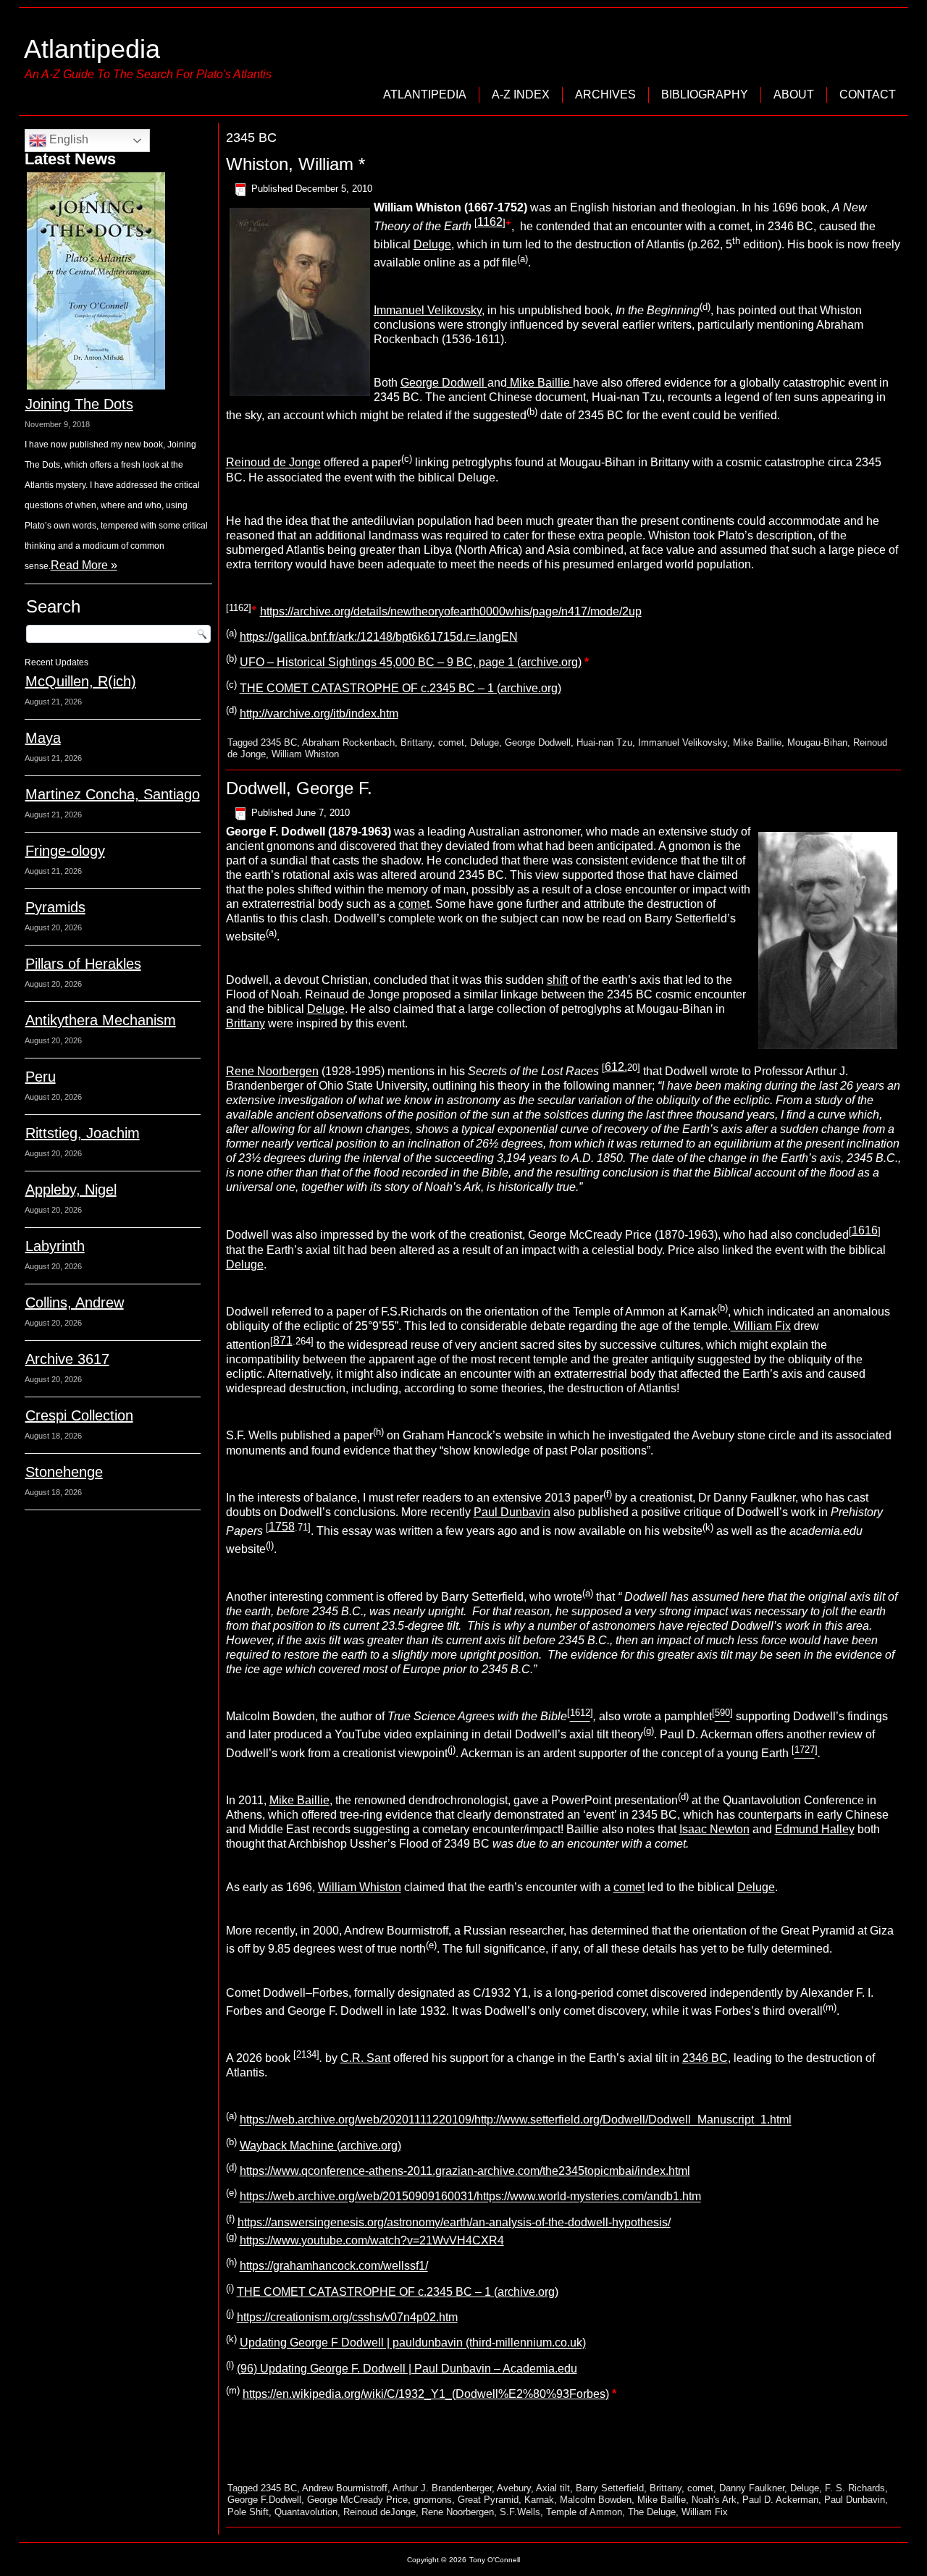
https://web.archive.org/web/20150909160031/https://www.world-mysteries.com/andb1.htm (470, 2197)
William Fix (761, 1326)
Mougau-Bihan (817, 742)
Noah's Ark (714, 2500)
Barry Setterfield (610, 2488)
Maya (43, 738)
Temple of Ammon (584, 2512)
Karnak (539, 2500)
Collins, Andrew (75, 1302)
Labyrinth (55, 1246)
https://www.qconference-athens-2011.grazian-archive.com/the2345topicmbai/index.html (465, 2171)
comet (451, 742)
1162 (490, 222)
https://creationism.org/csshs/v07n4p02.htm (347, 2317)
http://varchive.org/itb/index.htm (319, 714)
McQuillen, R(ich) (81, 681)
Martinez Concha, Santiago (113, 794)
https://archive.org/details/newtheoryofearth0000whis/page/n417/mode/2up (451, 611)
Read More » (84, 565)
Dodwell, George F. (299, 788)
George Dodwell (444, 383)
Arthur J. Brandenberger (442, 2488)
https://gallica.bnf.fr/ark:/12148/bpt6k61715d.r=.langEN (379, 637)
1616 (865, 1230)
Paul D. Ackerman (780, 2500)
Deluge (432, 244)
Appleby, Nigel (71, 1190)
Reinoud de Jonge (273, 463)
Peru (41, 1077)
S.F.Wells (520, 2512)
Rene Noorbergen (272, 1071)
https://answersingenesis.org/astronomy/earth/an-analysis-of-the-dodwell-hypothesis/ (454, 2222)
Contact (868, 94)
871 (283, 1340)
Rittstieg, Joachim (83, 1133)
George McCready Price (357, 2500)
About (794, 94)
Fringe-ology (65, 851)
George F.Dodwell (264, 2500)
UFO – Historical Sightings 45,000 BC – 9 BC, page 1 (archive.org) (411, 663)
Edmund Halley (815, 1829)
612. (616, 1067)
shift (557, 980)
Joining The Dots (79, 404)
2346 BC (705, 2058)
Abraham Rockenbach (348, 742)
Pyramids (55, 907)
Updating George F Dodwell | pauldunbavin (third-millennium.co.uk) (413, 2343)
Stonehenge (64, 1472)
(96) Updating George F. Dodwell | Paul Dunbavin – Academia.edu (407, 2369)
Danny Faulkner (752, 2488)
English (67, 139)
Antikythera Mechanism (101, 1020)
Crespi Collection (79, 1415)
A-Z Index (521, 94)
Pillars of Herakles (83, 964)
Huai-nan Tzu (604, 742)
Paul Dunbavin (512, 1512)
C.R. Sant (365, 2058)
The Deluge (652, 2512)
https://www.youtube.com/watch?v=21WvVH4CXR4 (372, 2240)
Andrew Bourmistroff (345, 2488)
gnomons (433, 2500)
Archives (605, 94)
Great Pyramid (488, 2500)
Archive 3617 (67, 1359)
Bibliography (705, 94)
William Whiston (305, 754)
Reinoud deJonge (379, 2512)
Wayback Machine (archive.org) (320, 2146)
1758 (282, 1527)
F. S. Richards (855, 2488)
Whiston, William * (295, 164)
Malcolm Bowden (596, 2500)
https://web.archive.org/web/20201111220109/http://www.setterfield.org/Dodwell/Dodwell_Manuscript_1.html (516, 2120)
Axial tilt (553, 2488)
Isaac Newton (714, 1829)
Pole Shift (248, 2512)
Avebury (514, 2488)
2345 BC (279, 742)
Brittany (416, 742)
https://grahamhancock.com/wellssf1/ (334, 2266)
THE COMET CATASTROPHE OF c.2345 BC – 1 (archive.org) (400, 688)
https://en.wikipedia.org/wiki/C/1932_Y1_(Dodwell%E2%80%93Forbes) (426, 2394)
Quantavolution (306, 2512)
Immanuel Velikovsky (428, 310)
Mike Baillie (540, 383)
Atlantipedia (92, 49)
